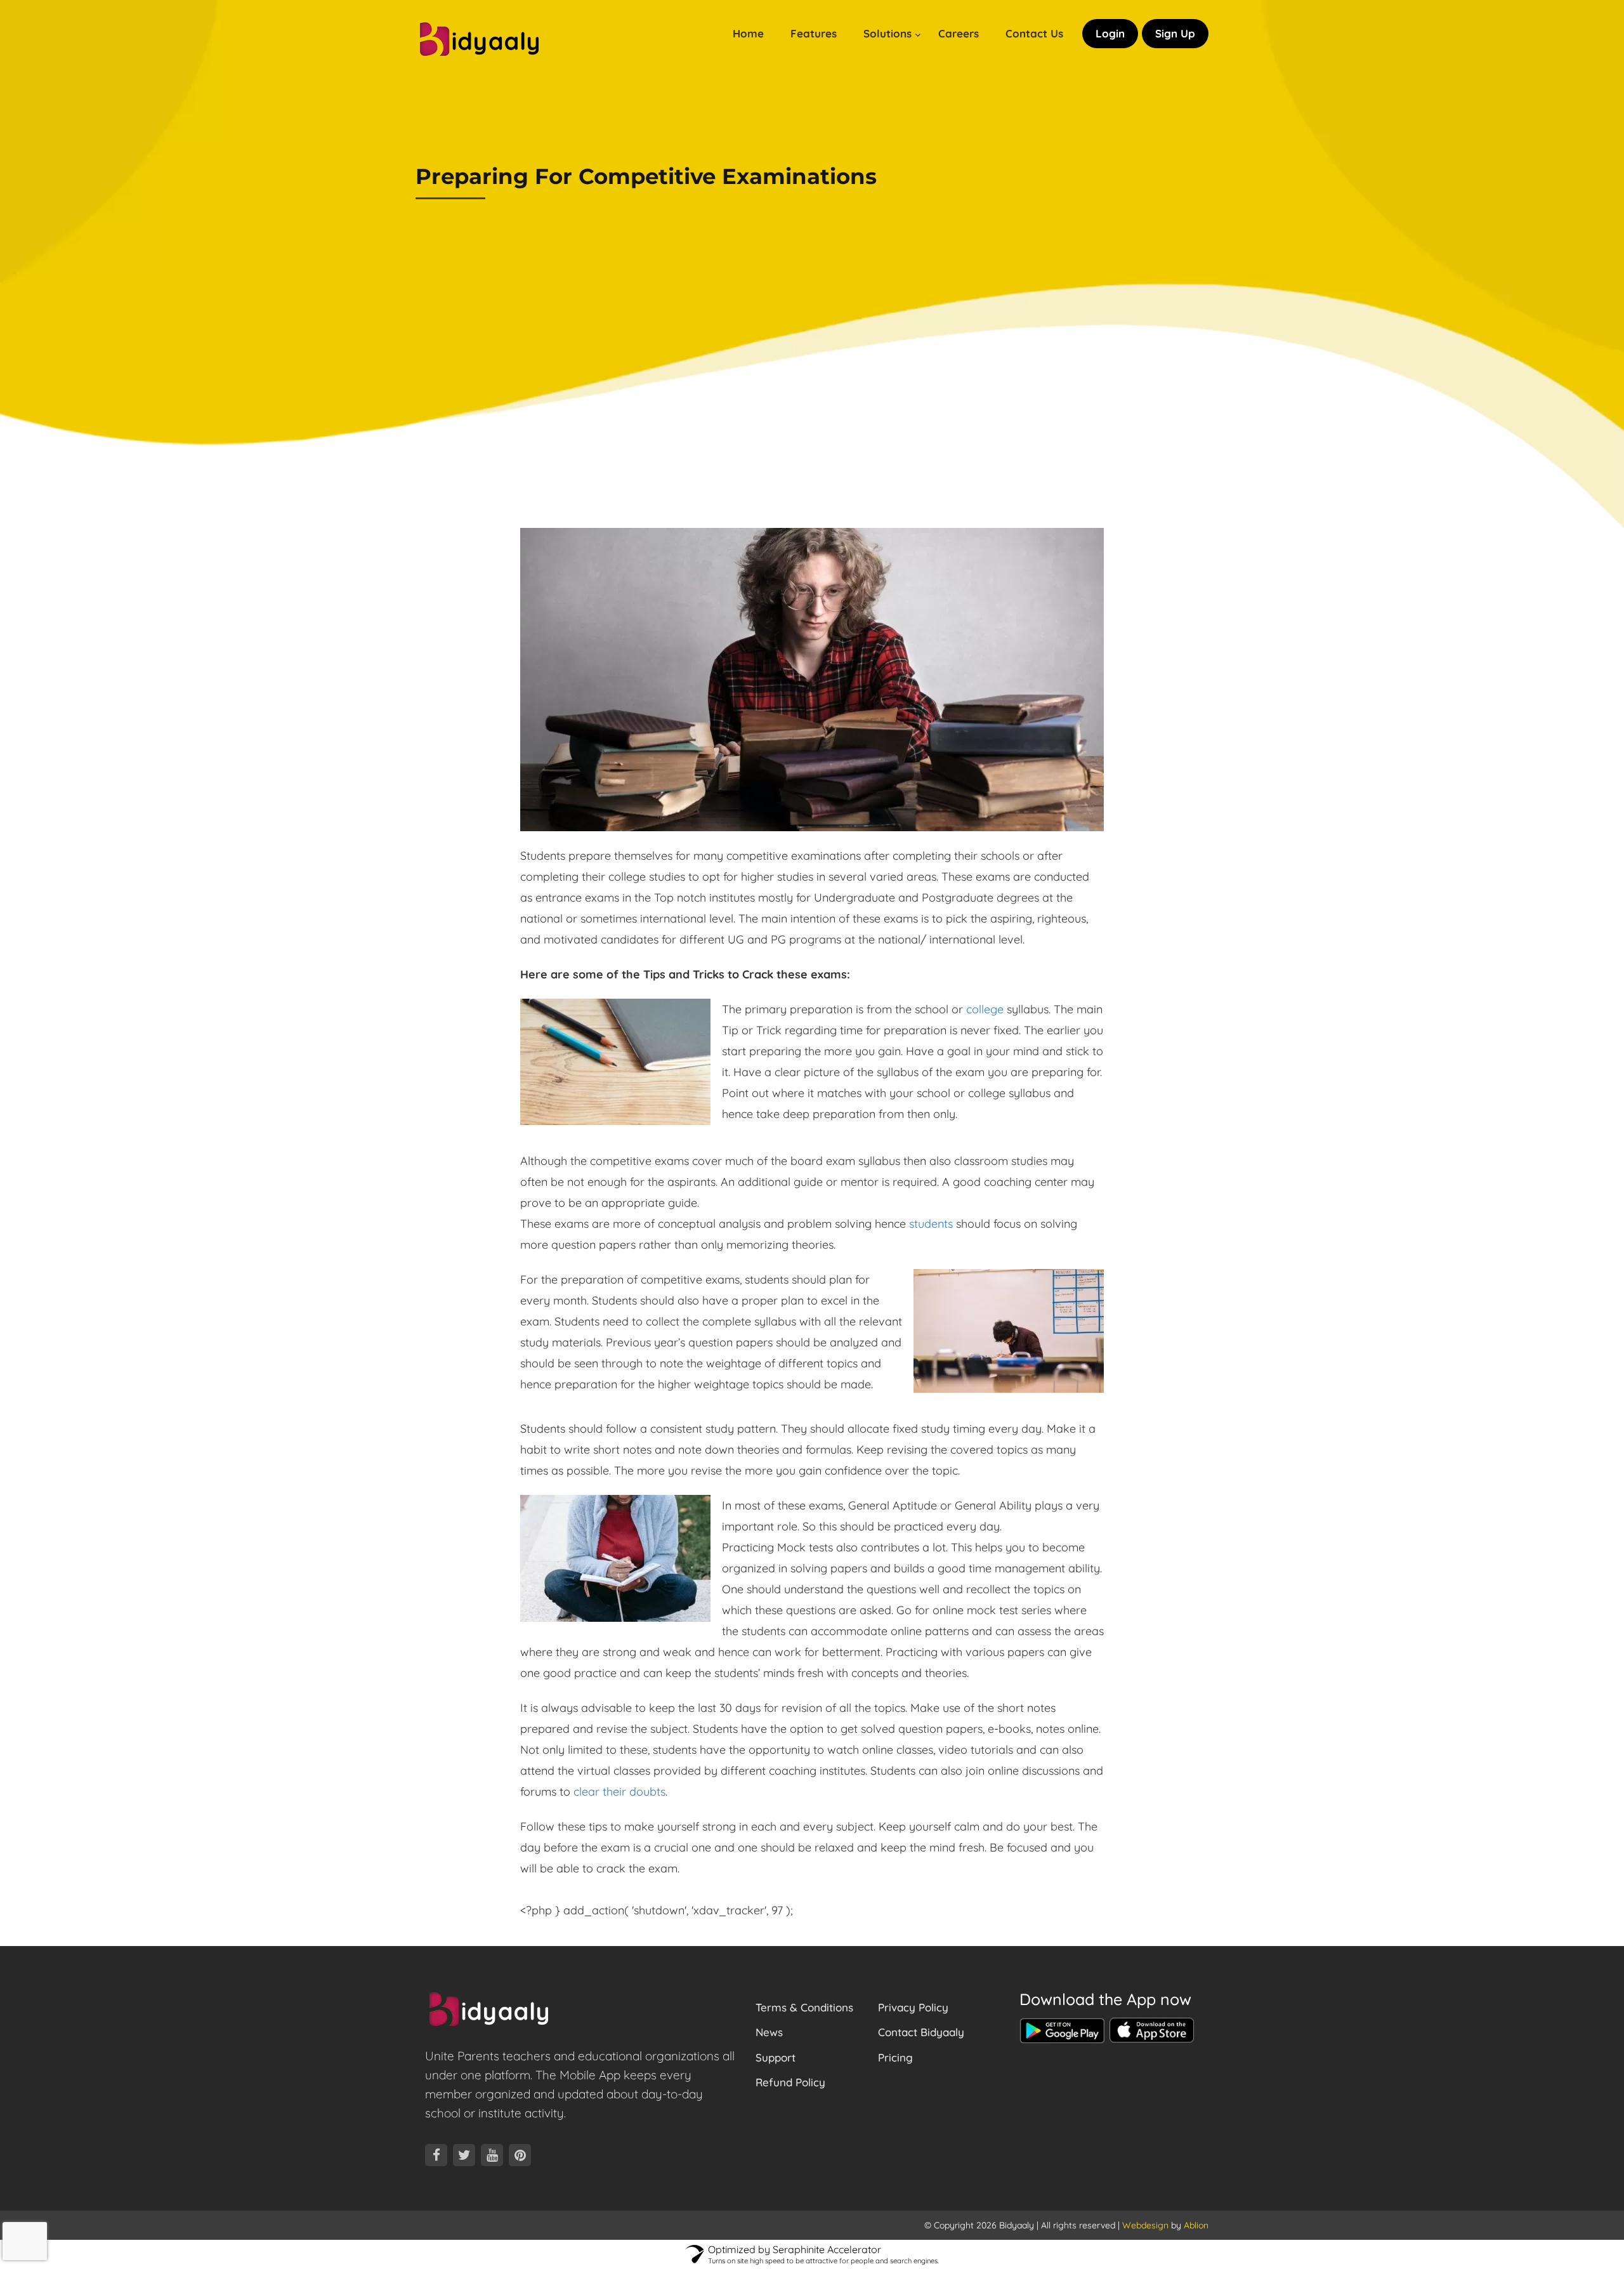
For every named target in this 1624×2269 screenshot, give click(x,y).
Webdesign (1145, 2225)
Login (1110, 33)
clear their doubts (619, 1792)
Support (776, 2057)
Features (814, 33)
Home (748, 33)
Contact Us (1034, 33)
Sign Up (1175, 33)
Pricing (895, 2057)
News (769, 2032)
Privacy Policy (913, 2007)
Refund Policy (790, 2082)
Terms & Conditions (804, 2007)
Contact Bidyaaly (921, 2032)
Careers (959, 33)
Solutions (887, 33)
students (931, 1224)
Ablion (1196, 2225)
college (985, 1009)
